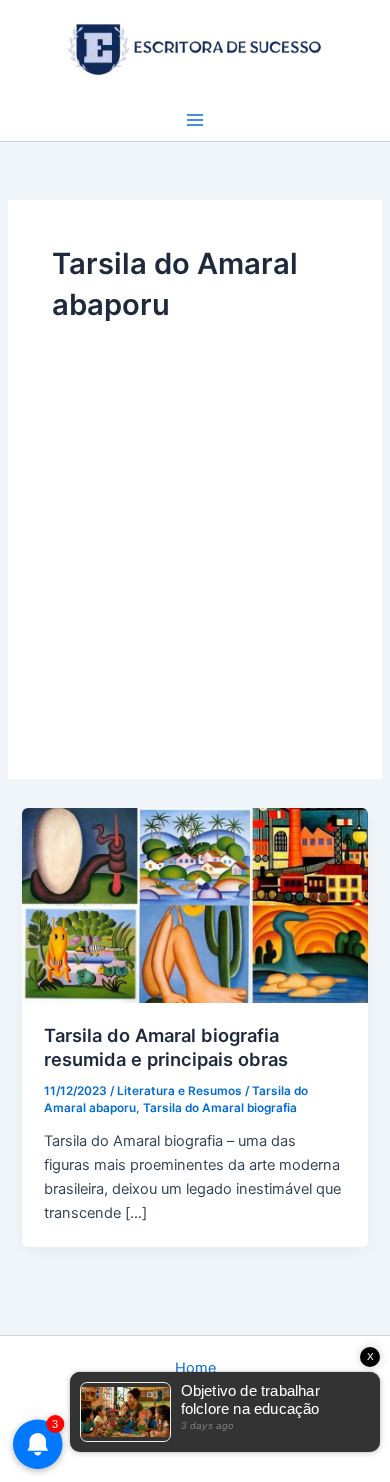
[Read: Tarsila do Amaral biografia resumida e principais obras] (194, 904)
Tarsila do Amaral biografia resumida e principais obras (166, 1047)
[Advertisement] (195, 530)
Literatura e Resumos (179, 1091)
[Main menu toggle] (195, 120)
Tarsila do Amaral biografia (220, 1108)
